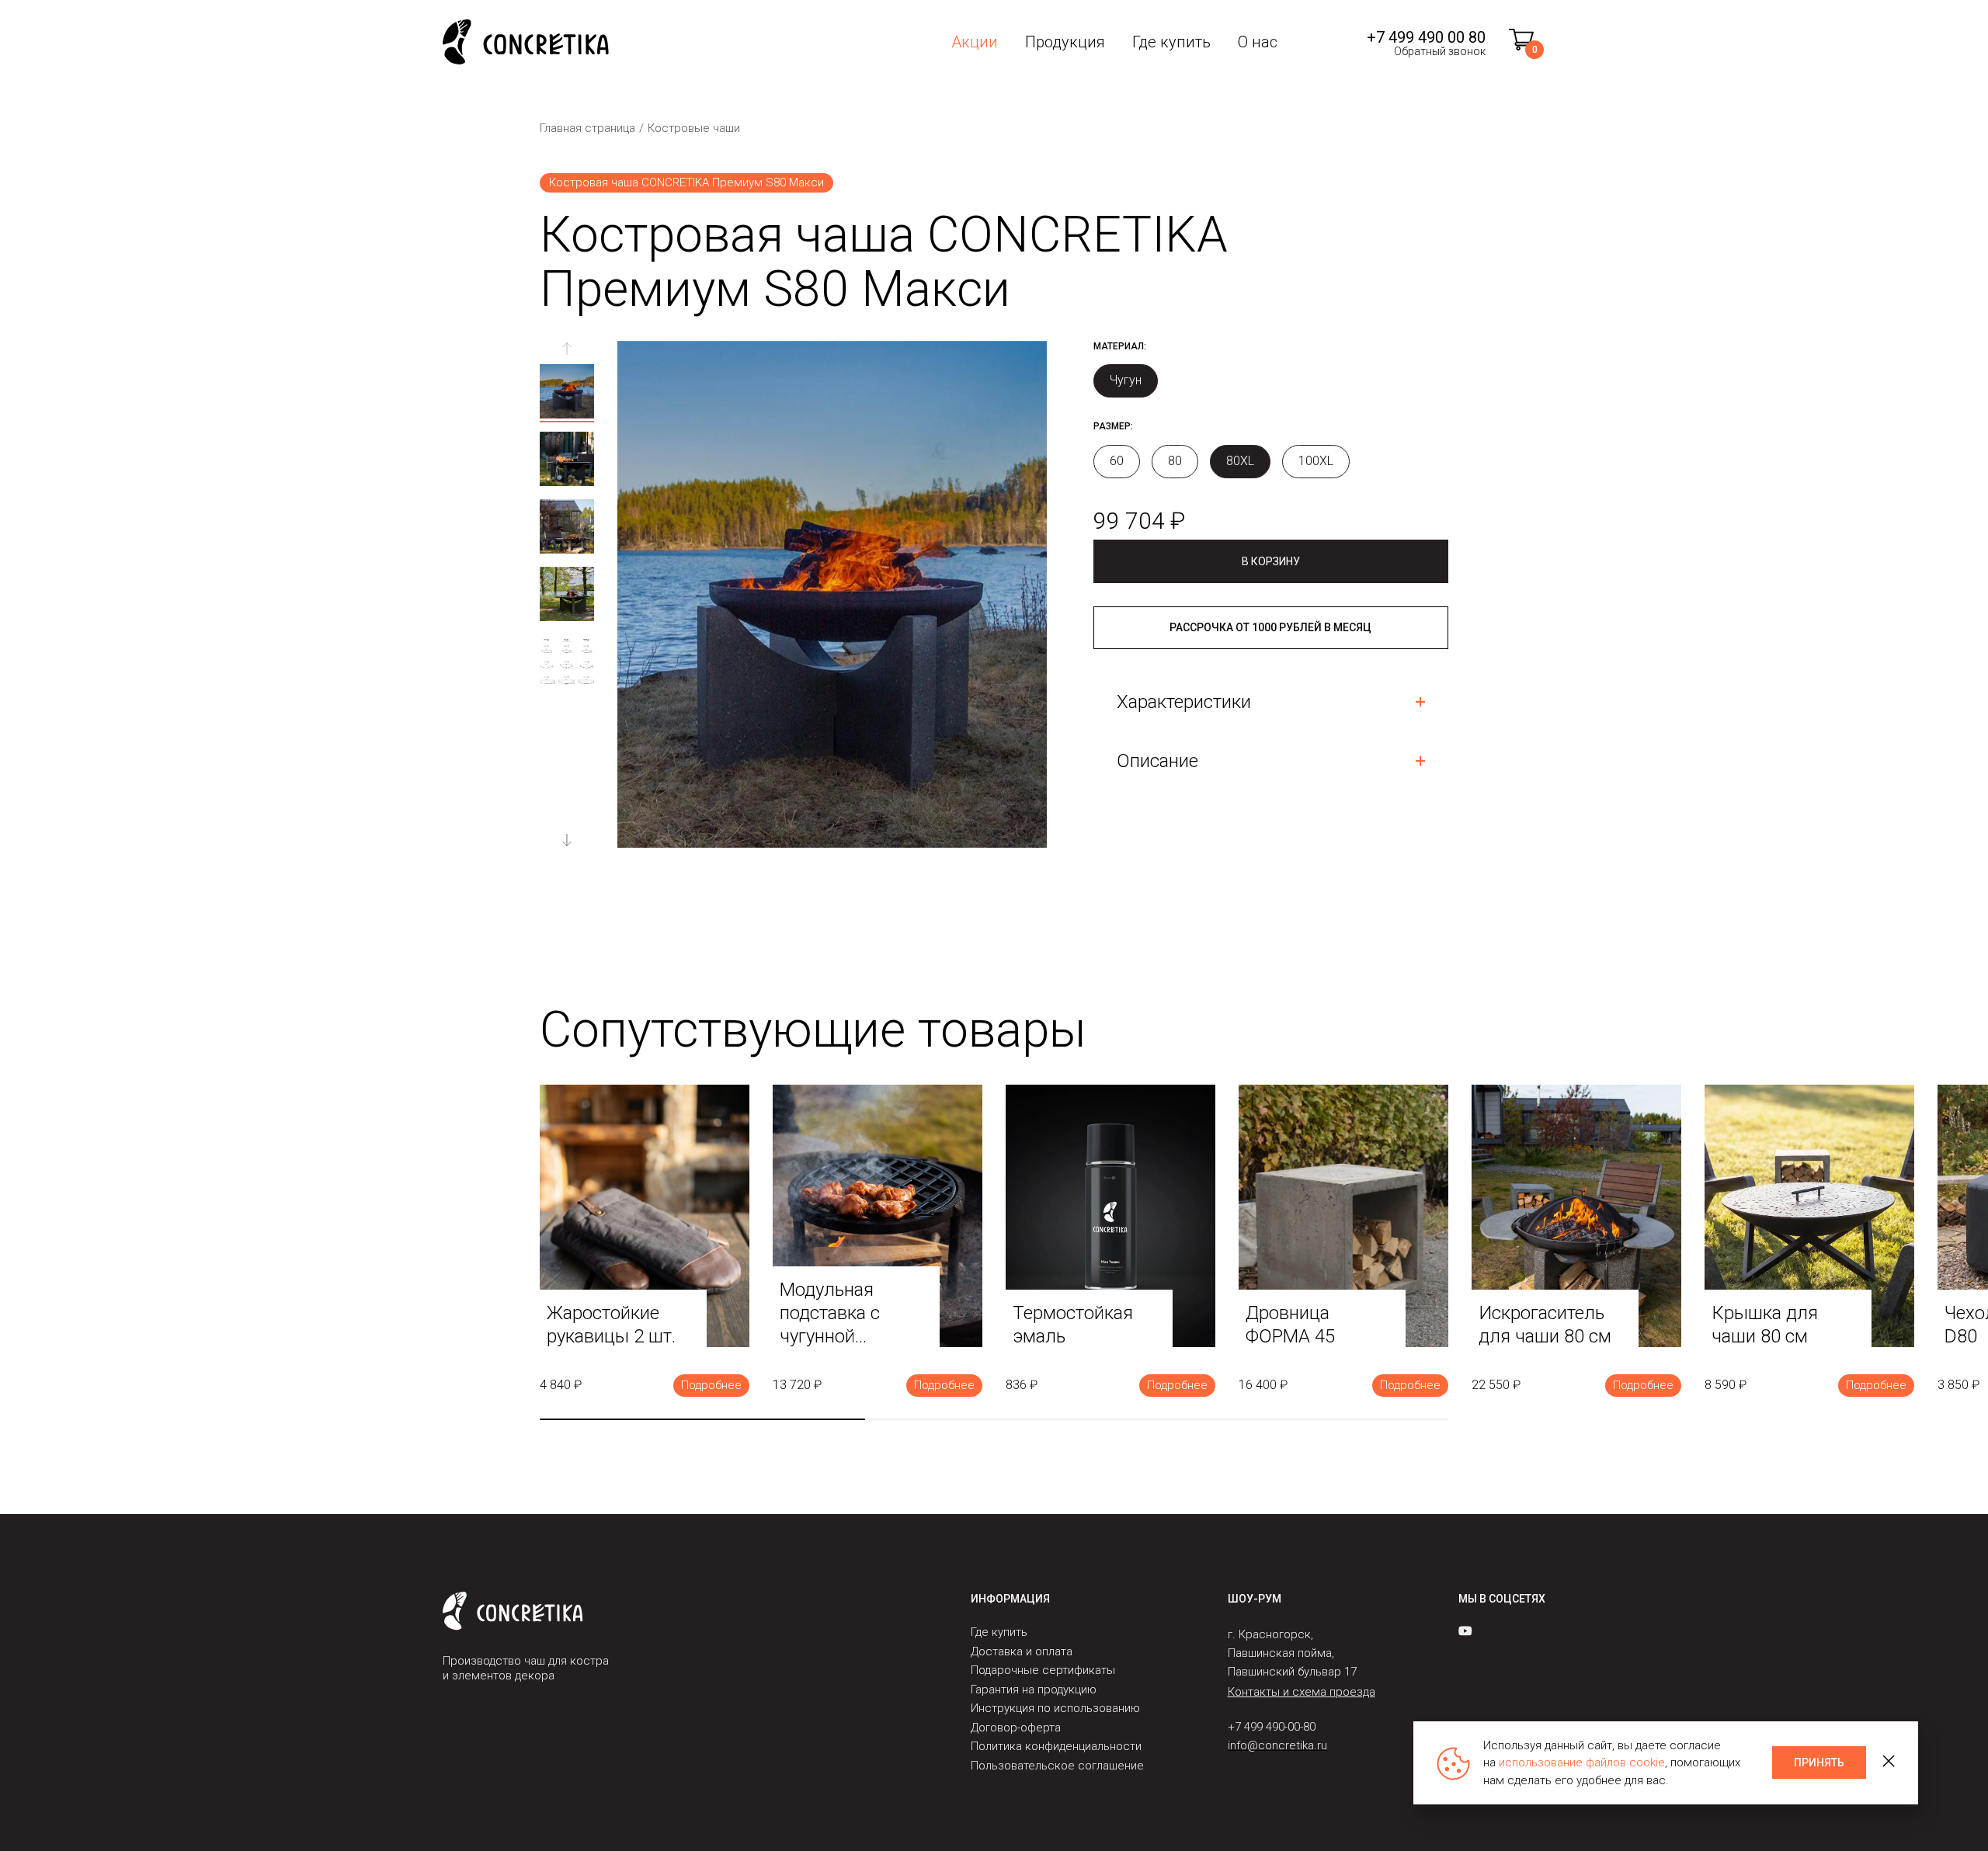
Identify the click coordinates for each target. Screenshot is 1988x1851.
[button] (567, 840)
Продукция (1065, 42)
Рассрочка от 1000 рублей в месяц (1270, 627)
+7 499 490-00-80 (1272, 1727)
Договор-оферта (1016, 1728)
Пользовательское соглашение (1057, 1766)
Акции (975, 42)
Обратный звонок (1440, 51)
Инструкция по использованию (1055, 1708)
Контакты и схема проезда (1302, 1692)
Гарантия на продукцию (1034, 1690)
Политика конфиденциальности (1056, 1746)
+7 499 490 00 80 (1426, 37)
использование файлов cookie (1582, 1762)
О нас (1258, 42)
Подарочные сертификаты (1043, 1670)
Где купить (1171, 42)
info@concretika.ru (1277, 1745)
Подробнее (711, 1385)
